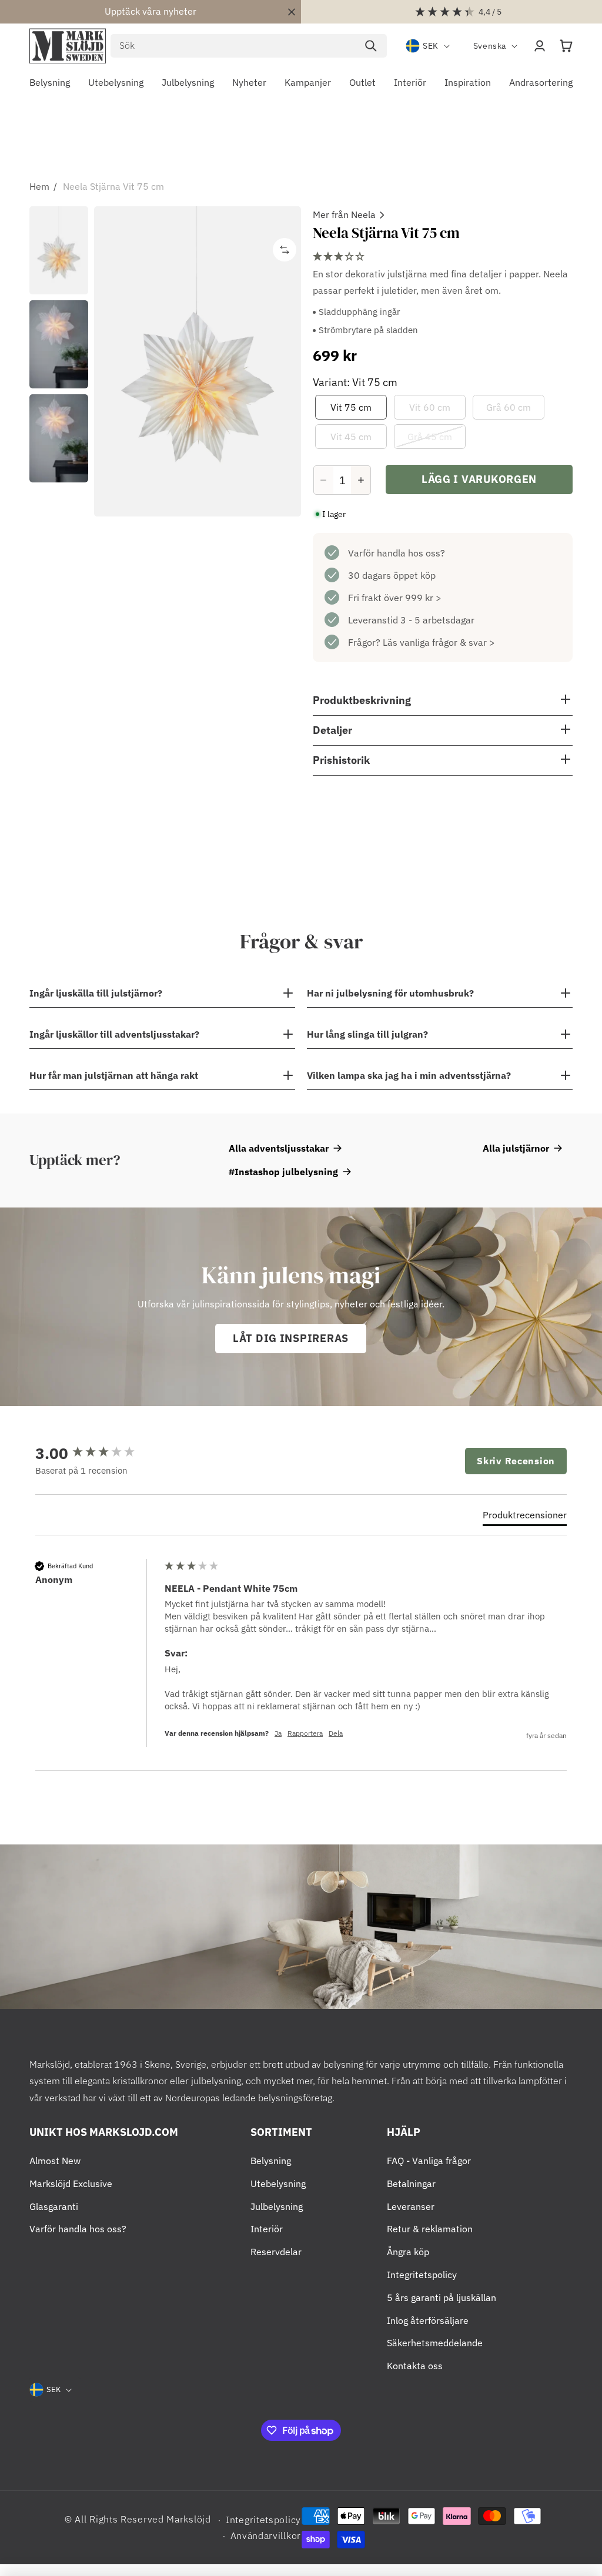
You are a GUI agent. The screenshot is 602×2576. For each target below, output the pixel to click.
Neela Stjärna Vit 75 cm (113, 186)
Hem (39, 186)
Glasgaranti (54, 2206)
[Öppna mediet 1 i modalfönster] (198, 361)
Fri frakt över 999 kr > (395, 598)
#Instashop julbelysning (283, 1172)
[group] (97, 1453)
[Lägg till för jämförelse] (285, 250)
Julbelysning (277, 2206)
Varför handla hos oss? (397, 553)
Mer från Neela (344, 214)
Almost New (55, 2161)
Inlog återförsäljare (428, 2320)
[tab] (525, 1517)
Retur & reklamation (430, 2229)
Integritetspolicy (422, 2275)
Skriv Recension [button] (516, 1461)
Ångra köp (408, 2252)
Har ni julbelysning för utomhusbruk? (390, 993)
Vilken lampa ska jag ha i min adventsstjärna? (409, 1075)
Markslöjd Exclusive (71, 2183)
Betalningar (411, 2183)
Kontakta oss (415, 2366)
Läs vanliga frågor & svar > (439, 642)
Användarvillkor (266, 2535)
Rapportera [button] (305, 1733)
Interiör (267, 2229)
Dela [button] (336, 1733)
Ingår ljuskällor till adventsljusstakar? (114, 1034)
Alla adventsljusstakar (279, 1148)
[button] (566, 46)
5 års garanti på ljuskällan (442, 2297)
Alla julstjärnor (516, 1148)
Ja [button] (278, 1733)
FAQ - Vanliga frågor (429, 2161)
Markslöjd (188, 2519)
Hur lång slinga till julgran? (367, 1034)
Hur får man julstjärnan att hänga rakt (114, 1075)
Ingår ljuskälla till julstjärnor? (96, 993)
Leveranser (411, 2206)
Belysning (271, 2161)
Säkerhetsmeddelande (435, 2343)
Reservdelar (276, 2252)
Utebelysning (278, 2183)
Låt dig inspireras (291, 1338)
